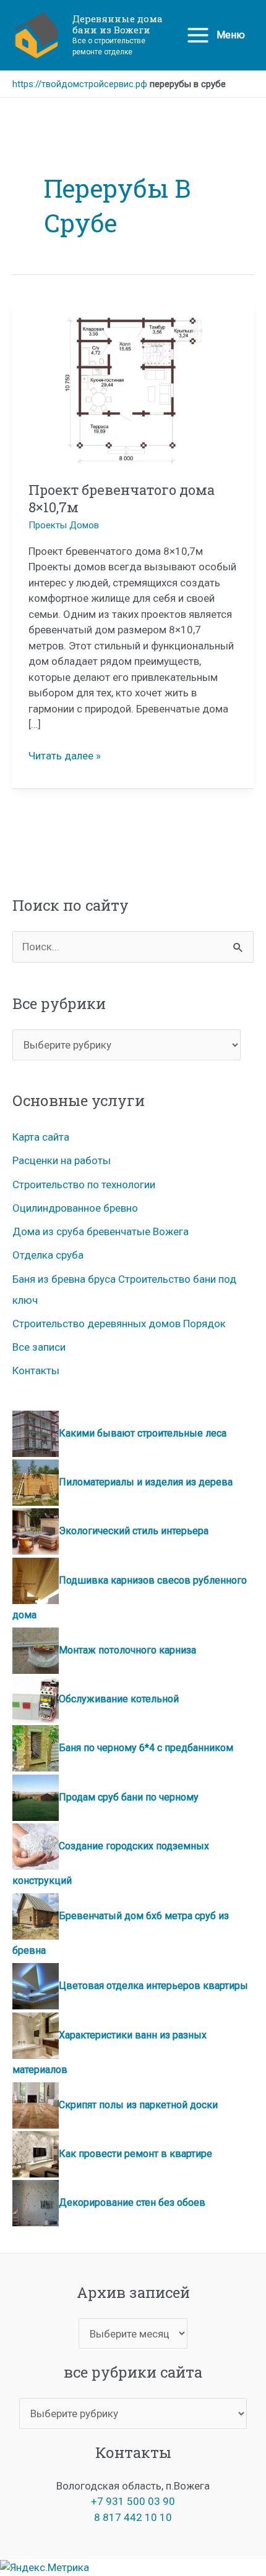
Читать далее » (65, 757)
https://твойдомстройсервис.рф (80, 84)
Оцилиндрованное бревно (75, 1208)
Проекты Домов (64, 525)
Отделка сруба (48, 1255)
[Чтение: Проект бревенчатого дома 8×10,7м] (133, 391)
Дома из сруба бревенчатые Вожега (101, 1231)
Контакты (36, 1370)
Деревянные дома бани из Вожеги (118, 24)
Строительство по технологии (84, 1185)
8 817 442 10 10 (133, 2517)
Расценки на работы (62, 1160)
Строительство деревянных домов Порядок (119, 1324)
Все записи (39, 1347)
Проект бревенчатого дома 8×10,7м (122, 499)
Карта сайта (41, 1137)
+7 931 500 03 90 (133, 2501)
